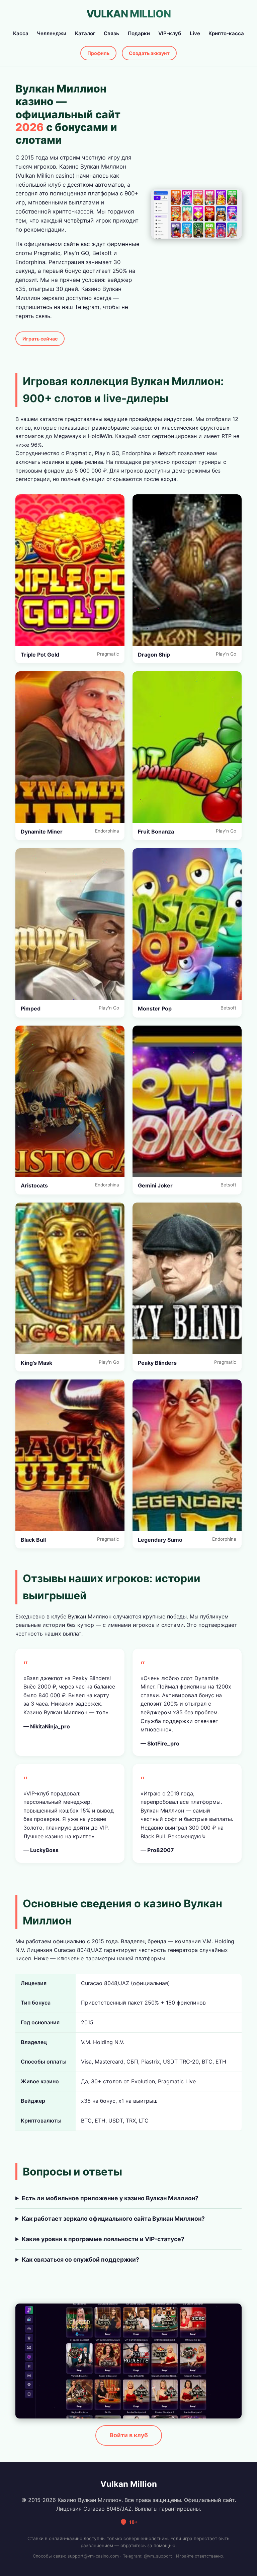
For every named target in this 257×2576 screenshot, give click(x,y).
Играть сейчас (40, 339)
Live (195, 33)
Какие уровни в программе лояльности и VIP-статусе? (103, 2239)
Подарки (139, 33)
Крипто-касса (226, 33)
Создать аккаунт (149, 53)
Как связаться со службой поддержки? (80, 2259)
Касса (21, 33)
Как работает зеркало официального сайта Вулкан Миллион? (113, 2219)
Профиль (98, 53)
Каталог (85, 33)
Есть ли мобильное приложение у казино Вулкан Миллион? (110, 2198)
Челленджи (52, 33)
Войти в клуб (129, 2435)
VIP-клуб (170, 33)
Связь (111, 33)
